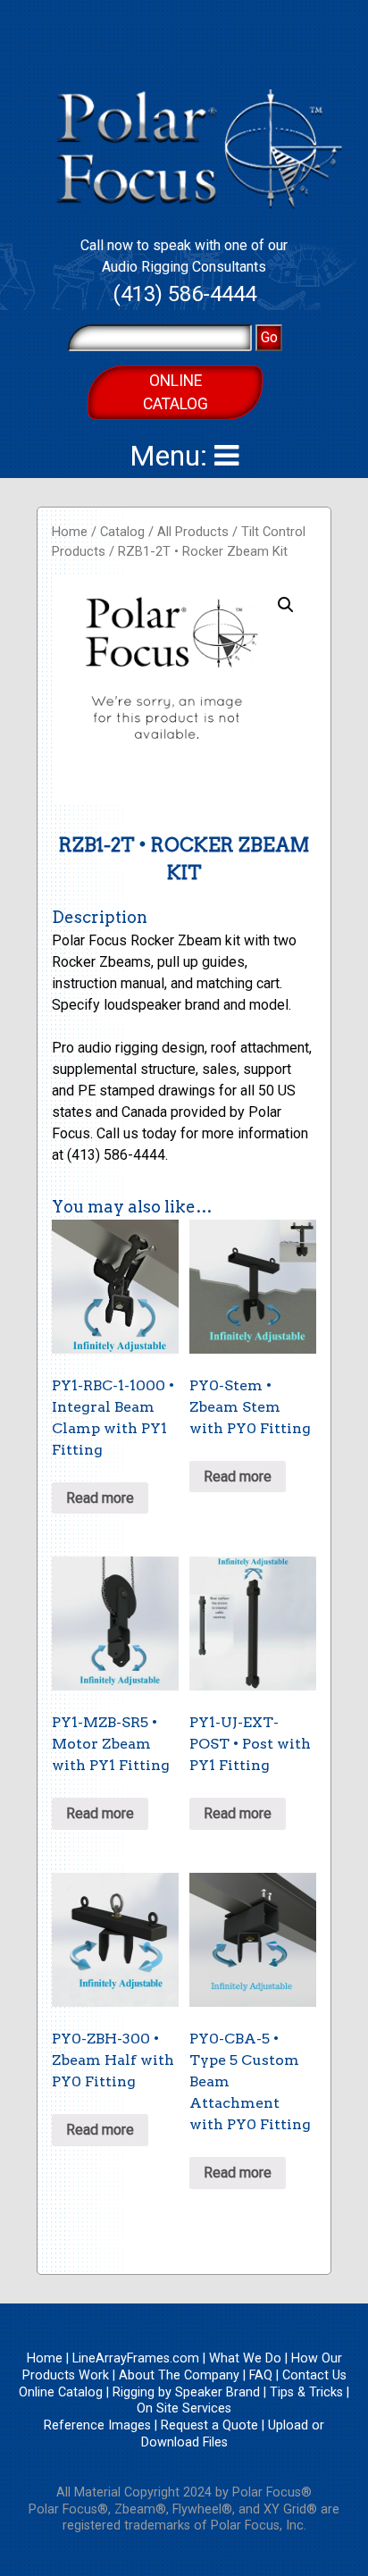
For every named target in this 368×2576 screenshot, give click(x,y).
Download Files (184, 2442)
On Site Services (184, 2408)
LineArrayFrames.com (136, 2358)
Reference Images (97, 2425)
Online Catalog (176, 392)
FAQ (261, 2375)
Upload (288, 2425)
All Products (193, 532)
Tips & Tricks (306, 2392)
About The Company (179, 2375)
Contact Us (314, 2375)
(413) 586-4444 (184, 294)
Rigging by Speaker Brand (186, 2392)
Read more (100, 1498)
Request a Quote (209, 2425)
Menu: (172, 456)
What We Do (245, 2358)
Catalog (122, 532)
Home (70, 532)
